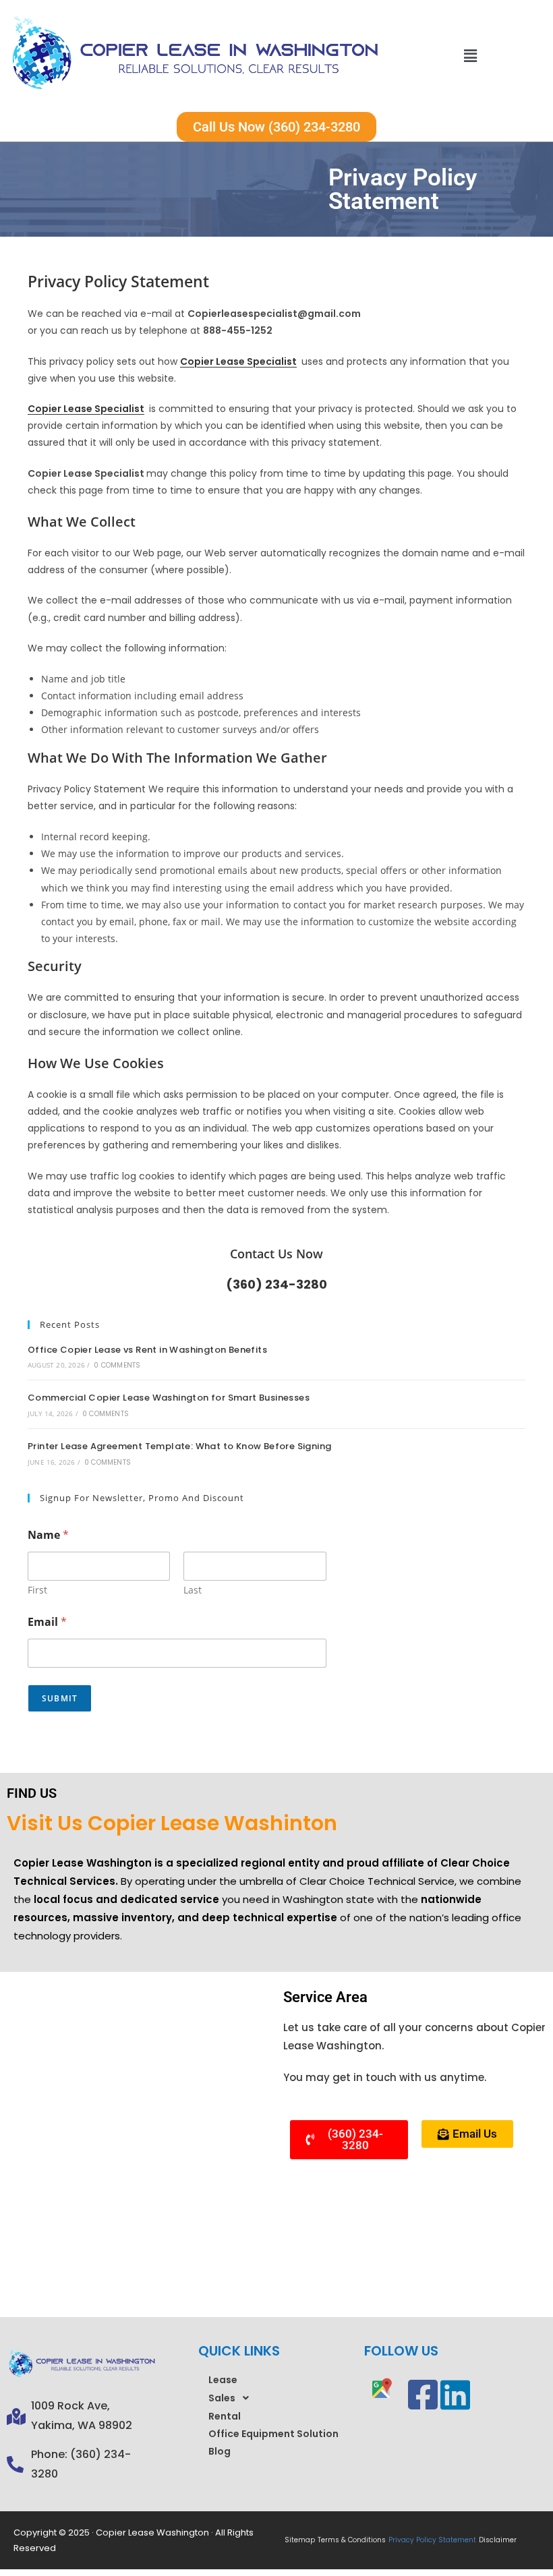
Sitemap (300, 2540)
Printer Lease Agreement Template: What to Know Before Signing (179, 1446)
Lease (223, 2380)
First (37, 1590)
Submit (60, 1698)
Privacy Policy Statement (432, 2540)
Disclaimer (498, 2540)
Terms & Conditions (352, 2540)
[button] (470, 56)
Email (47, 1622)
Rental (225, 2416)
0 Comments (117, 1365)
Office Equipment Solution (273, 2434)
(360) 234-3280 (276, 1284)
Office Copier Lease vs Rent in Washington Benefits (147, 1350)
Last (193, 1590)
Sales (222, 2398)
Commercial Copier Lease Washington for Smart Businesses (169, 1398)
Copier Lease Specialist (238, 361)
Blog (220, 2451)
